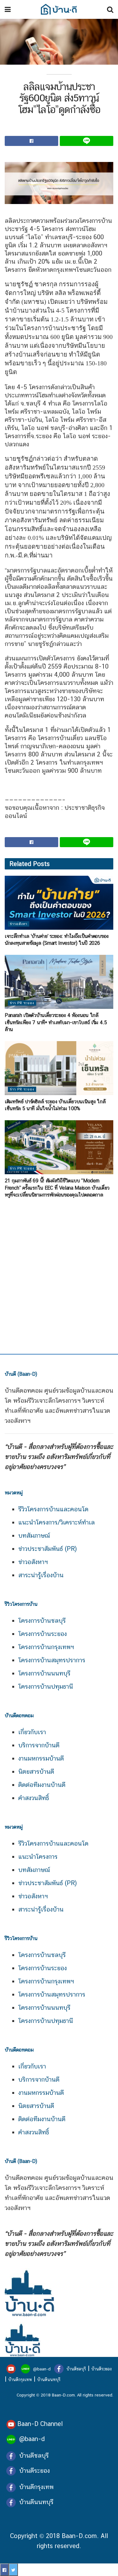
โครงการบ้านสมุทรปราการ (52, 1660)
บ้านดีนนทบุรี (49, 2380)
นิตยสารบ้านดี (36, 1772)
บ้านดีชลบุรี (76, 2369)
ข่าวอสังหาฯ (33, 1562)
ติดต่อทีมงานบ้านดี (42, 1785)
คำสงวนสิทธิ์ (34, 1798)
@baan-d (42, 2369)
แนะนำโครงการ (38, 1857)
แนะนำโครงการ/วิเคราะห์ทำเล (56, 1522)
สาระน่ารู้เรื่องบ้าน (41, 1575)
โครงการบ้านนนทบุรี (44, 1673)
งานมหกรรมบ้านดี (41, 1758)
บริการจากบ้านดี (39, 1745)
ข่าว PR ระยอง (22, 1003)
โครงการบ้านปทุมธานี (46, 1686)
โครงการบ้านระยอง (42, 1634)
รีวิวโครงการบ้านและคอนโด (53, 1509)
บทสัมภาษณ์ (34, 1535)
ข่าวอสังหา (19, 924)
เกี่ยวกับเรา (32, 1732)
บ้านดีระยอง (101, 2369)
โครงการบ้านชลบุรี (42, 1621)
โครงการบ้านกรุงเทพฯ (46, 1647)
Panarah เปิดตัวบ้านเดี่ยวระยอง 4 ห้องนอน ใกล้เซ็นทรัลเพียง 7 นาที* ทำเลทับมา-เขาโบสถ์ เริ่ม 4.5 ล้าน (56, 1022)
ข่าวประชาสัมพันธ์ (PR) (48, 1549)
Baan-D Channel (40, 2424)
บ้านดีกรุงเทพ (20, 2380)
